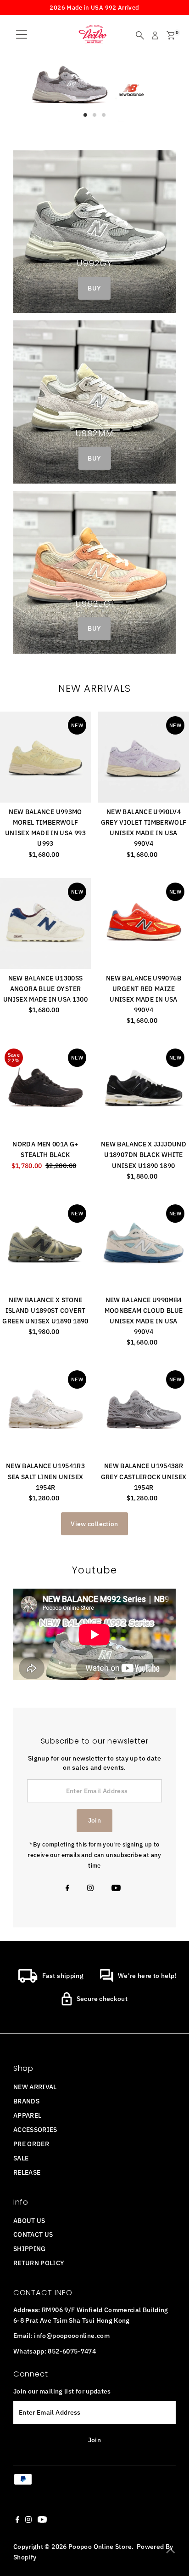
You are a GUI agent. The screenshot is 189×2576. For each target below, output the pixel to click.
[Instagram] (90, 1889)
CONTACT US (33, 2234)
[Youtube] (116, 1889)
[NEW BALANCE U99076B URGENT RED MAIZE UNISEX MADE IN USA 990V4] (144, 923)
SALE (21, 2158)
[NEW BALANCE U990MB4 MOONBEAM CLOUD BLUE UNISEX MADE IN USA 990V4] (144, 1245)
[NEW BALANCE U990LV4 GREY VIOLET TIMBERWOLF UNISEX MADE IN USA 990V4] (144, 757)
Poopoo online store (100, 2546)
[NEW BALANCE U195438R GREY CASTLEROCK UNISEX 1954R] (144, 1411)
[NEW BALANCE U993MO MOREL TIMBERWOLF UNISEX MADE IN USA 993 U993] (45, 757)
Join (94, 1820)
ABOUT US (29, 2220)
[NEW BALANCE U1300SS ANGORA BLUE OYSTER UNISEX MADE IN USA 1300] (45, 923)
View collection (94, 1524)
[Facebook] (67, 1889)
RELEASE (27, 2172)
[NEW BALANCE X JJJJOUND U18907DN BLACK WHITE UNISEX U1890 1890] (144, 1089)
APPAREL (28, 2115)
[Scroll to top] (171, 2551)
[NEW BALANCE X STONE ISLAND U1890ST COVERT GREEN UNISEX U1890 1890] (45, 1245)
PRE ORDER (31, 2144)
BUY (94, 288)
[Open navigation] (22, 35)
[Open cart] (171, 35)
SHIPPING (30, 2248)
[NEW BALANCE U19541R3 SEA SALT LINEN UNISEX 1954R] (45, 1411)
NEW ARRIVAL (35, 2087)
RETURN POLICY (39, 2263)
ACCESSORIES (35, 2129)
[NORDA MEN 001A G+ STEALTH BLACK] (45, 1089)
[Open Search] (140, 35)
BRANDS (26, 2101)
